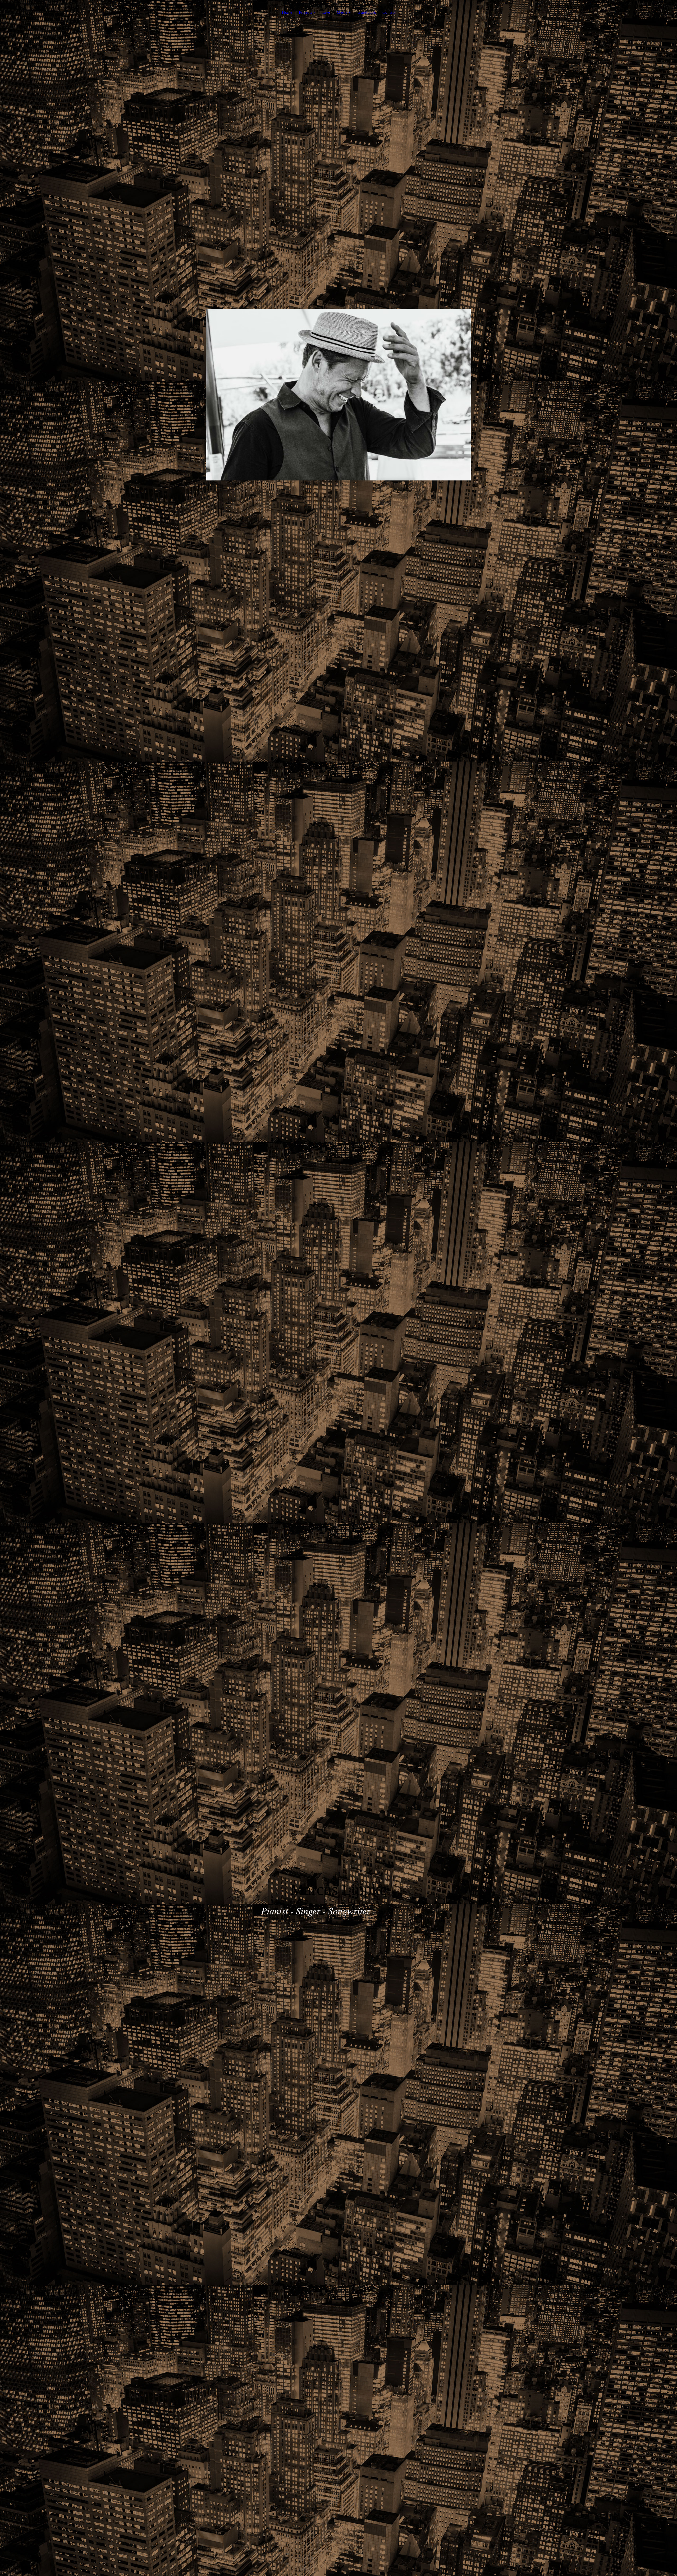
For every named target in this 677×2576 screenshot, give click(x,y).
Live (326, 12)
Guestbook (367, 12)
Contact (389, 12)
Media (342, 12)
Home (287, 12)
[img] (338, 395)
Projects (305, 12)
